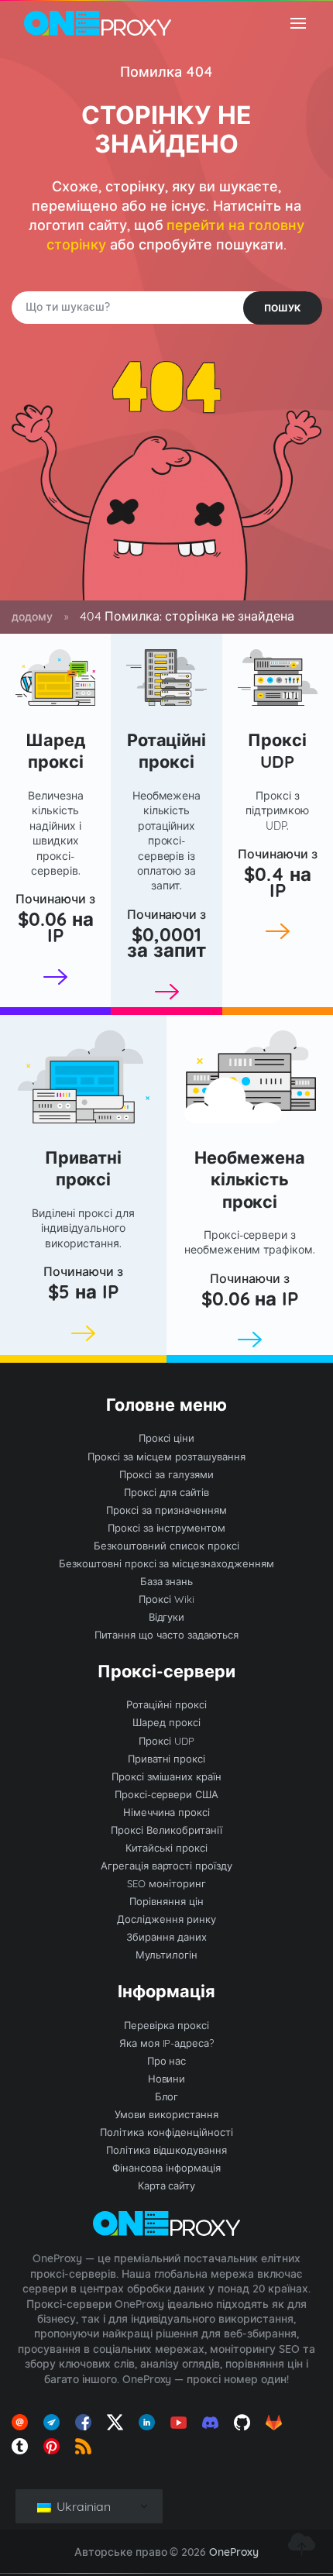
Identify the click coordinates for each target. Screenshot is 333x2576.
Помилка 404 (166, 72)
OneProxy (234, 2552)
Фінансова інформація (166, 2168)
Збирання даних (166, 1937)
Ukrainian (82, 2506)
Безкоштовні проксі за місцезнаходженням (166, 1563)
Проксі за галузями (166, 1474)
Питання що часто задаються (166, 1635)
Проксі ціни (167, 1438)
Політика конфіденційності (166, 2132)
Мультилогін (166, 1955)
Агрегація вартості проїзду (167, 1866)
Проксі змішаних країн (167, 1776)
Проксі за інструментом (167, 1528)
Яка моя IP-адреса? (167, 2043)
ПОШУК (283, 308)
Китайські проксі (166, 1848)
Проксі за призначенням (166, 1510)
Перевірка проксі (166, 2025)
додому (32, 617)
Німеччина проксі (167, 1812)
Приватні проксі (84, 1168)
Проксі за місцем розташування (166, 1457)
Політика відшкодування (167, 2150)
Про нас (167, 2061)
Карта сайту (167, 2186)
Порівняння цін (166, 1901)
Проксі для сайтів (167, 1492)
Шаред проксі (56, 750)
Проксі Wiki (166, 1599)
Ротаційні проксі (167, 750)
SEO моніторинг (166, 1883)
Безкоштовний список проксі (166, 1546)
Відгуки (167, 1617)
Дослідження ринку (166, 1919)
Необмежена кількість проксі (250, 1179)
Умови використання (166, 2114)
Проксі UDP (277, 750)
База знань (167, 1581)
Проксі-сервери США (167, 1794)
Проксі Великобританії (167, 1830)
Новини (167, 2079)
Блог (167, 2096)
